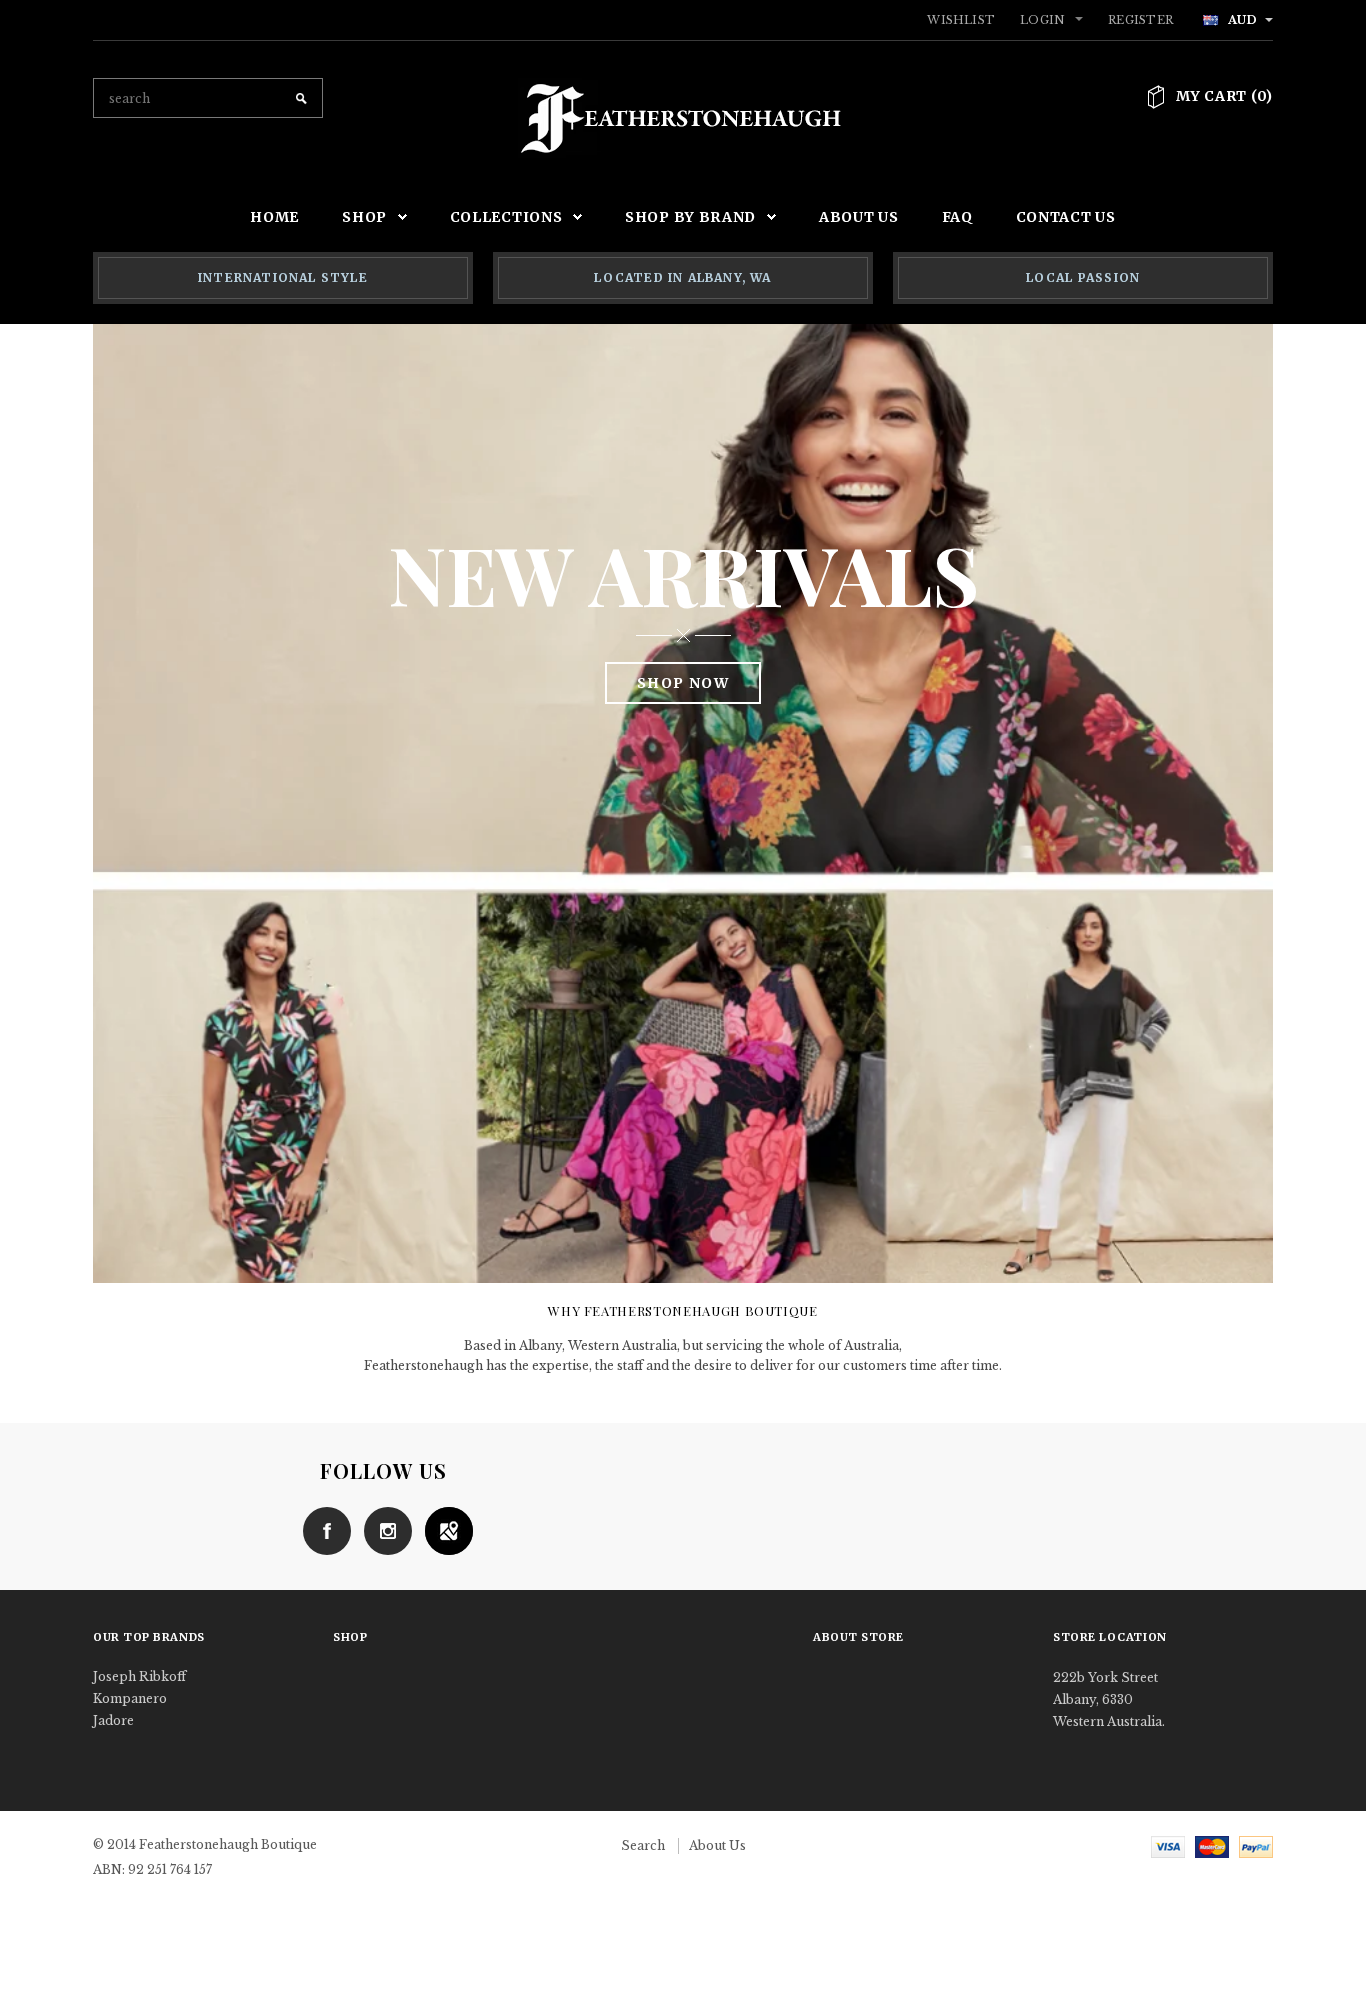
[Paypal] (1256, 1845)
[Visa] (1168, 1845)
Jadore (113, 1720)
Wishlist (961, 20)
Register (1140, 20)
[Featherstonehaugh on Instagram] (383, 1529)
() (1224, 96)
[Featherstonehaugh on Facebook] (322, 1529)
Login (1042, 20)
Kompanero (130, 1698)
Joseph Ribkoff (139, 1676)
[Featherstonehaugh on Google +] (444, 1529)
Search (643, 1845)
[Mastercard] (1212, 1845)
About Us (717, 1845)
